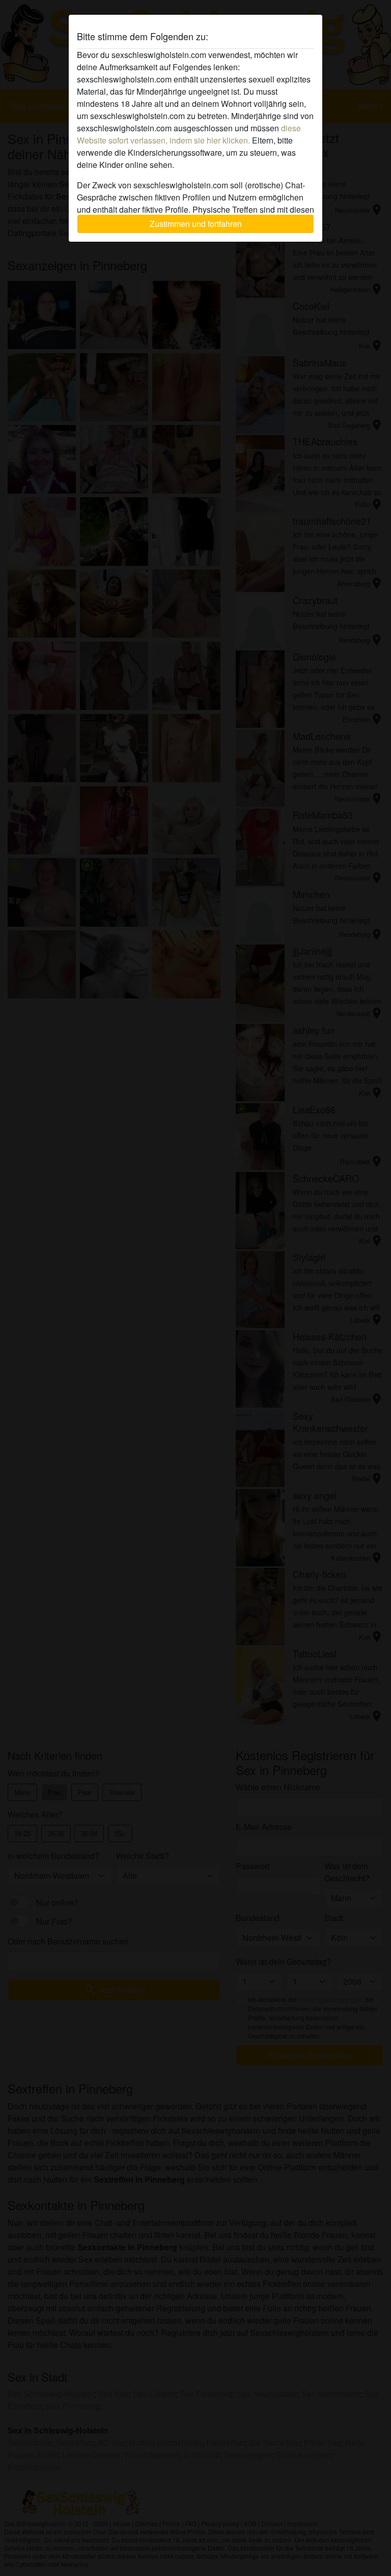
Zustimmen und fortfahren (196, 224)
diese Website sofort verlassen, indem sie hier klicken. (189, 134)
